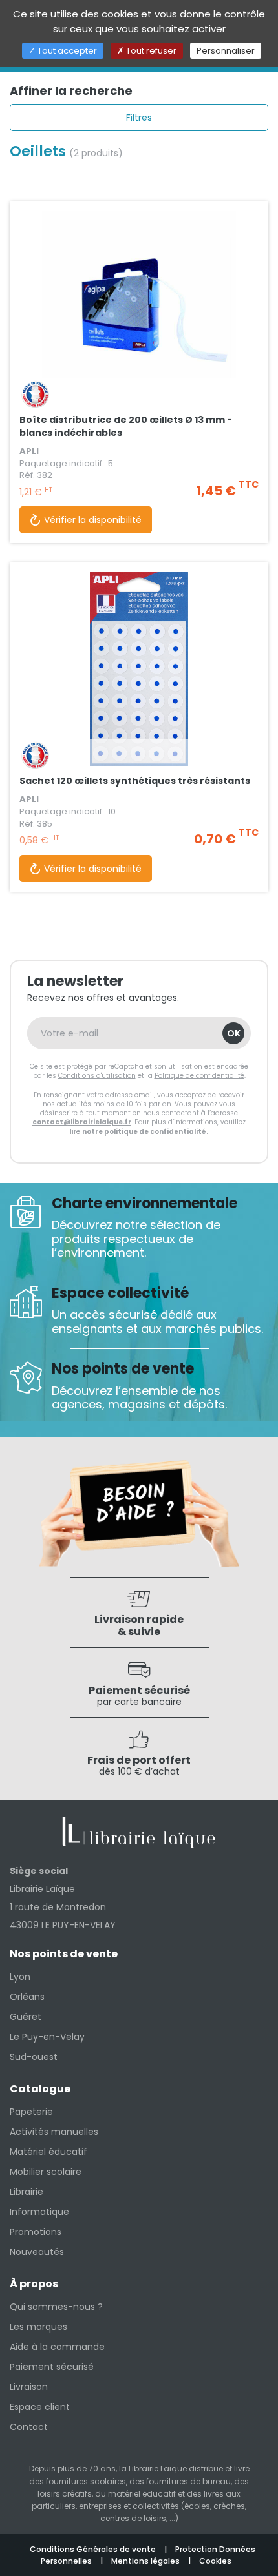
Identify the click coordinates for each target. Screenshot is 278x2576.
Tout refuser (150, 51)
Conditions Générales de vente (94, 2549)
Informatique (39, 2212)
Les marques (38, 2327)
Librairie (27, 2192)
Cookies (215, 2561)
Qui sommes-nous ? (56, 2307)
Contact (29, 2427)
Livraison (29, 2387)
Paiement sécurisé (52, 2367)
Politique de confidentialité (199, 1076)
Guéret (26, 2017)
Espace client (40, 2407)
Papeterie (31, 2112)
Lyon (20, 1977)
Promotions (36, 2232)
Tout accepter (66, 51)
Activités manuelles (54, 2132)
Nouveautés (37, 2252)
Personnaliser (226, 51)
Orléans (27, 1997)
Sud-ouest (34, 2057)
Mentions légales (146, 2561)
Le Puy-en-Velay (47, 2037)
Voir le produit (139, 340)
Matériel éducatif (48, 2152)
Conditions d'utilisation (97, 1076)
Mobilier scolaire (46, 2172)
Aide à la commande (57, 2347)
